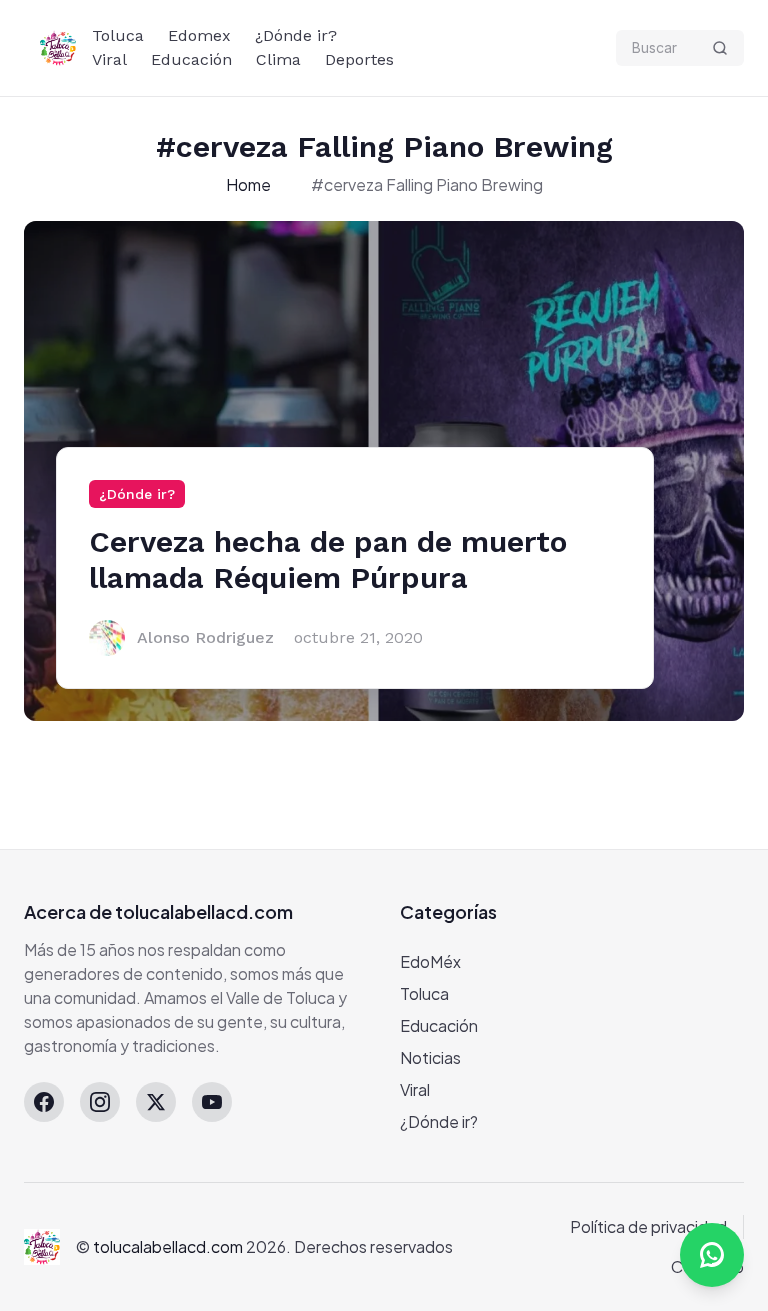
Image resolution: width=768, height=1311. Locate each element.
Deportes (359, 59)
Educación (191, 59)
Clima (278, 59)
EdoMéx (430, 961)
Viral (109, 59)
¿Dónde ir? (296, 35)
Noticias (430, 1057)
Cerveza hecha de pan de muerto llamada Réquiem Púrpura (328, 559)
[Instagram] (100, 1102)
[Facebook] (44, 1102)
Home (248, 184)
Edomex (199, 35)
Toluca (118, 35)
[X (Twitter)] (156, 1102)
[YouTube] (212, 1102)
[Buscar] (720, 48)
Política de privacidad (648, 1226)
